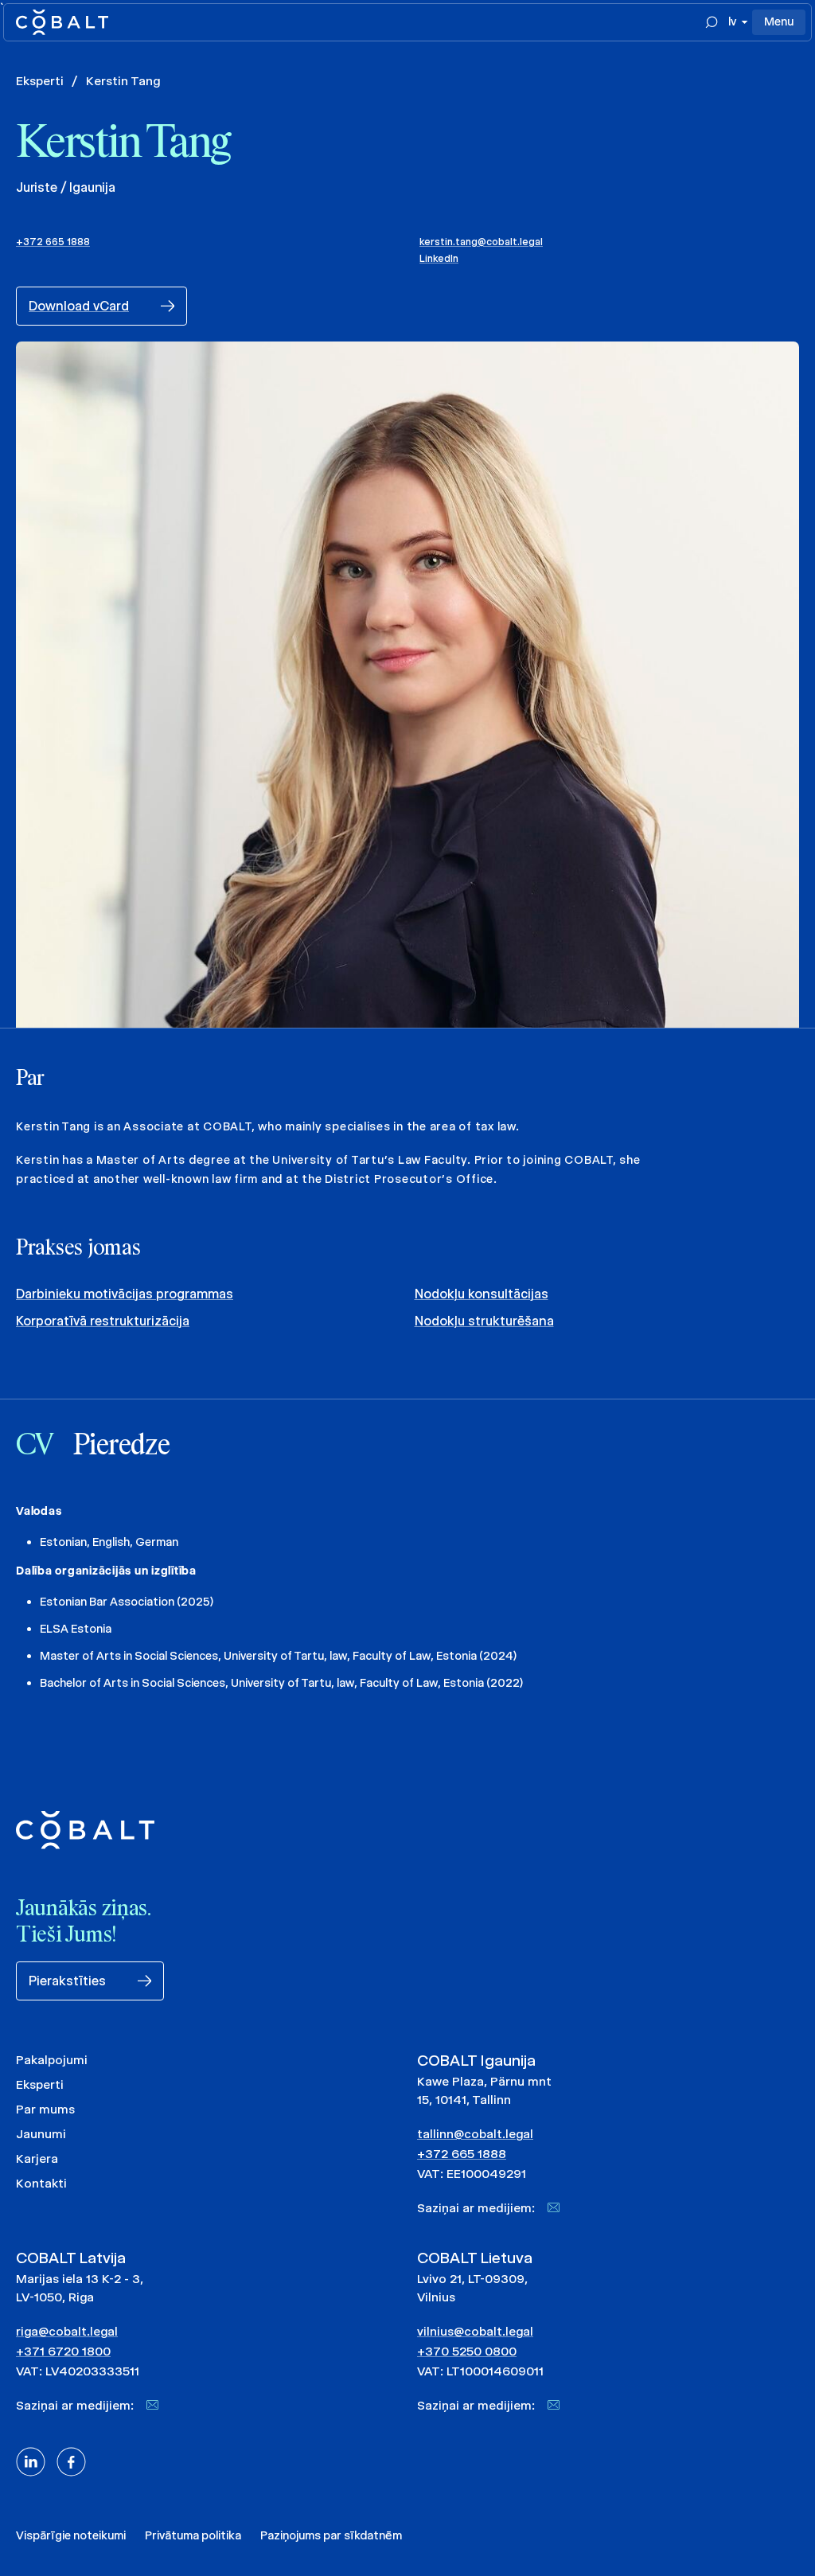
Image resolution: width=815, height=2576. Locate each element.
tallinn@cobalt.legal (475, 2134)
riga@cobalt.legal (67, 2331)
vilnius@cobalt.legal (475, 2331)
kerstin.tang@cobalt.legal (481, 242)
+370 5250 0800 (467, 2351)
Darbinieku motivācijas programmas (125, 1294)
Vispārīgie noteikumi (71, 2535)
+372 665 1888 (53, 242)
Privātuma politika (193, 2535)
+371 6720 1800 (63, 2351)
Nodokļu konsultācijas (482, 1294)
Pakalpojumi (52, 2060)
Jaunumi (41, 2134)
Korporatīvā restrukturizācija (103, 1321)
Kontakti (41, 2183)
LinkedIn (439, 258)
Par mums (45, 2109)
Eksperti (40, 81)
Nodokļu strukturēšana (484, 1321)
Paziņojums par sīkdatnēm (331, 2535)
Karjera (37, 2158)
